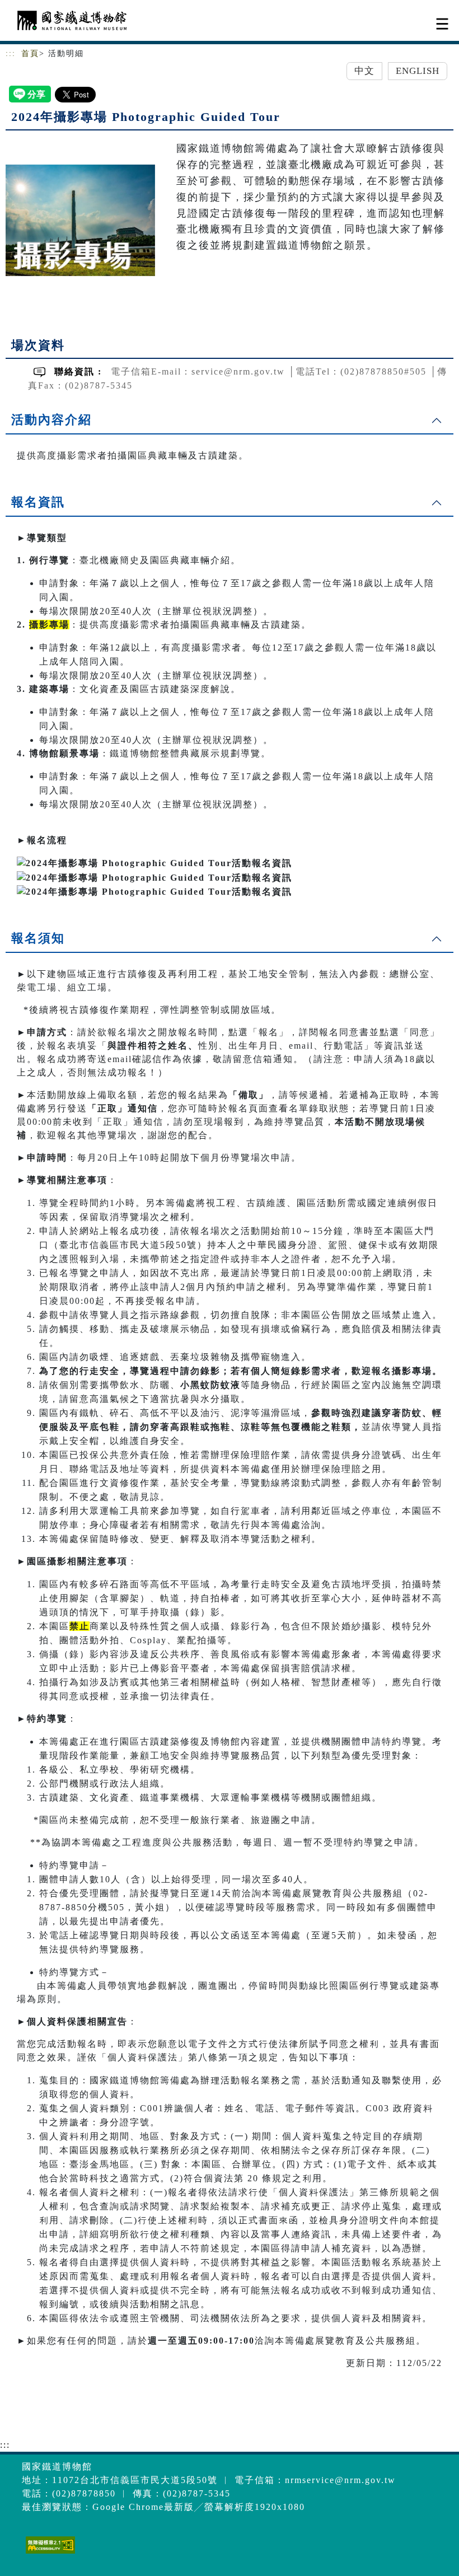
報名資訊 (38, 502)
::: (11, 53)
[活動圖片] (80, 220)
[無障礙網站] (49, 2553)
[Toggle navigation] (442, 24)
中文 (364, 71)
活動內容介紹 (51, 420)
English (418, 71)
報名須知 (38, 938)
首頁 (30, 53)
